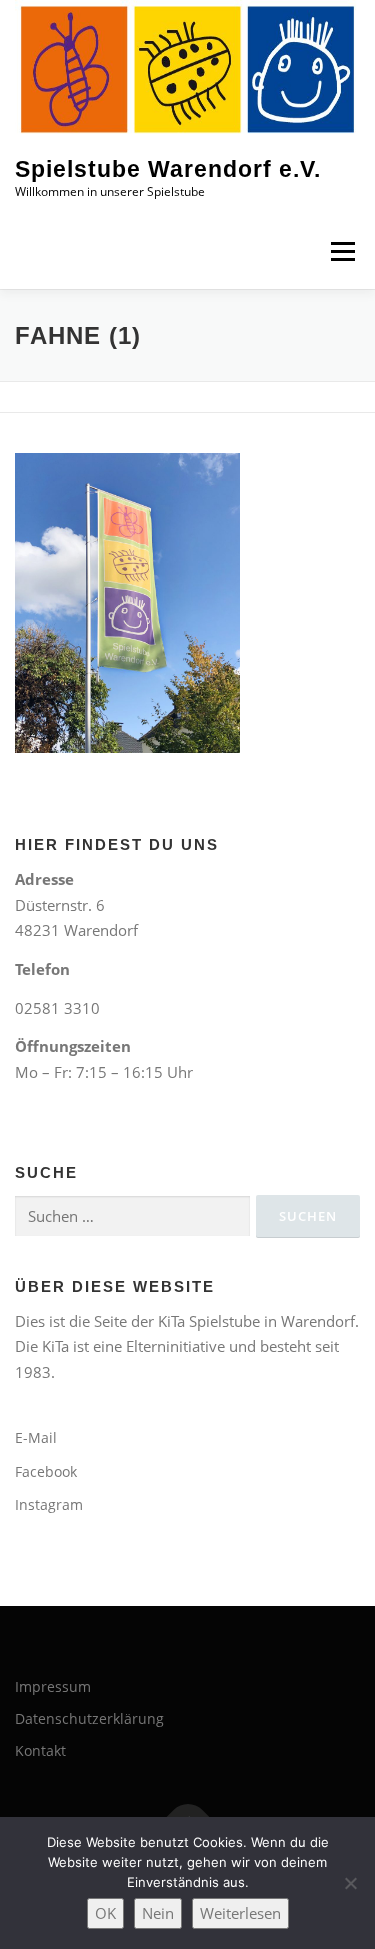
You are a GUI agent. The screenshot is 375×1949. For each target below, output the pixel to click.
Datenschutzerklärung (89, 1718)
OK (105, 1913)
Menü (342, 251)
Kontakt (40, 1750)
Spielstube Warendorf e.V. (168, 170)
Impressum (53, 1686)
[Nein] (350, 1883)
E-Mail (36, 1437)
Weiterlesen (240, 1913)
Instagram (49, 1504)
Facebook (46, 1471)
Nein (158, 1913)
